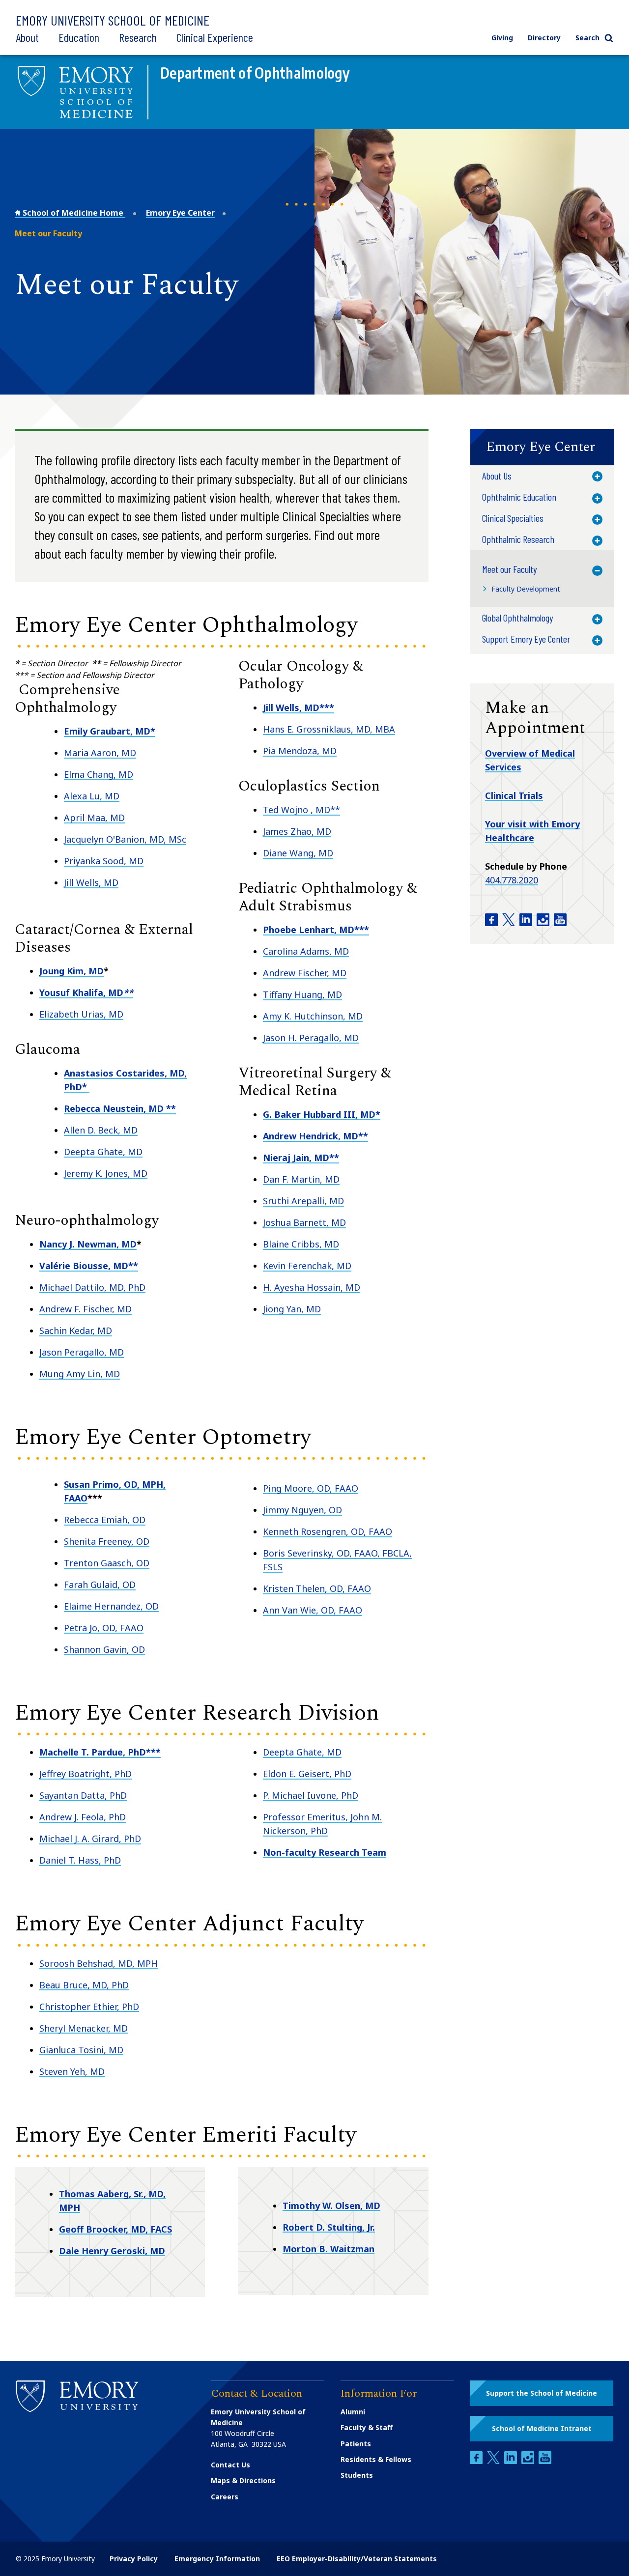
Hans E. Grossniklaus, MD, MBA (329, 729)
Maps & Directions (243, 2480)
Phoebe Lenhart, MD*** (316, 930)
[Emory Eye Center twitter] (510, 923)
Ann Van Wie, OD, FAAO (313, 1610)
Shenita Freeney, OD (107, 1541)
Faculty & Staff (367, 2427)
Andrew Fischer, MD (305, 973)
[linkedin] (512, 2461)
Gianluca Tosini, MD (81, 2050)
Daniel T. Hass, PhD (80, 1860)
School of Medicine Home (73, 213)
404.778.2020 (512, 880)
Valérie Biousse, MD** (89, 1266)
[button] (542, 447)
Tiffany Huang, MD (302, 994)
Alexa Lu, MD (92, 796)
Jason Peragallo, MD (82, 1352)
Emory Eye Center (180, 213)
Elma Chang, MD (99, 774)
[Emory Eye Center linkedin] (527, 923)
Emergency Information (217, 2559)
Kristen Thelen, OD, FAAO (317, 1588)
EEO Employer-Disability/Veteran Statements (357, 2559)
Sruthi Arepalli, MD (303, 1201)
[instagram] (529, 2461)
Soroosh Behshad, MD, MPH (99, 1963)
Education (79, 37)
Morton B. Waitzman (329, 2249)
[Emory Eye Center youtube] (560, 923)
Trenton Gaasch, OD (107, 1563)
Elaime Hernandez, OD (111, 1606)
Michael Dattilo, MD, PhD (92, 1287)
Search (587, 38)
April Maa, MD (94, 818)
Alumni (353, 2412)
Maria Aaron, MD (100, 753)
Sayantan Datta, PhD (83, 1795)
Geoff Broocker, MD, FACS (115, 2229)
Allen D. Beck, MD (101, 1130)
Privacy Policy (134, 2559)
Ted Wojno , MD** (301, 810)
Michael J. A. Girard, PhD (90, 1839)
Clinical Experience (215, 37)
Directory (544, 38)
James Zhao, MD (297, 831)
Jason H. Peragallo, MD (311, 1038)
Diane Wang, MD (298, 853)
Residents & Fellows (376, 2459)
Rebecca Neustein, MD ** (120, 1108)
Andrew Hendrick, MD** (315, 1136)
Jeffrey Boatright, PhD (86, 1774)
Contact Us (230, 2465)
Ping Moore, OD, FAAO (311, 1488)
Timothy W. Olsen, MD (331, 2206)
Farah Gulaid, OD (100, 1585)
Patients (356, 2444)
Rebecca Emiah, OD (105, 1520)
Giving (502, 38)
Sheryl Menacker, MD (84, 2028)
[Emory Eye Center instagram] (544, 923)
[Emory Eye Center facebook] (492, 923)
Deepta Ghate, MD (103, 1152)
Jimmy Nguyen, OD (302, 1510)
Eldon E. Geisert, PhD (307, 1774)
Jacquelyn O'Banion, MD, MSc (125, 839)
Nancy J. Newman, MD (88, 1244)
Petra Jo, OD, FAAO (104, 1628)
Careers (225, 2497)
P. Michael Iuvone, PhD (311, 1795)
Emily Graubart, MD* (110, 731)
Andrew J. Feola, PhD (83, 1817)
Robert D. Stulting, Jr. (329, 2227)
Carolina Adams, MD (306, 951)
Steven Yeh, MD (72, 2071)
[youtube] (545, 2461)
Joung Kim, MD (71, 971)
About (27, 37)
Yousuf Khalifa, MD (86, 992)
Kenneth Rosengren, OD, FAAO (328, 1531)
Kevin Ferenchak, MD (307, 1266)
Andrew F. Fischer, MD (86, 1309)
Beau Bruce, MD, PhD (84, 1985)
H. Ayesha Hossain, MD (312, 1287)
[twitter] (494, 2461)
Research (138, 37)
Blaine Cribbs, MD (301, 1244)
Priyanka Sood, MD (104, 861)
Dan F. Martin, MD (301, 1179)
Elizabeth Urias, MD (81, 1014)
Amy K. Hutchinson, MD (313, 1016)
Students (357, 2475)
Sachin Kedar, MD (76, 1330)
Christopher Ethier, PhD (89, 2007)
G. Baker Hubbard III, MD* (322, 1114)
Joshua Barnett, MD (304, 1222)
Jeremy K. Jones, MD (106, 1173)
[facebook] (477, 2461)
